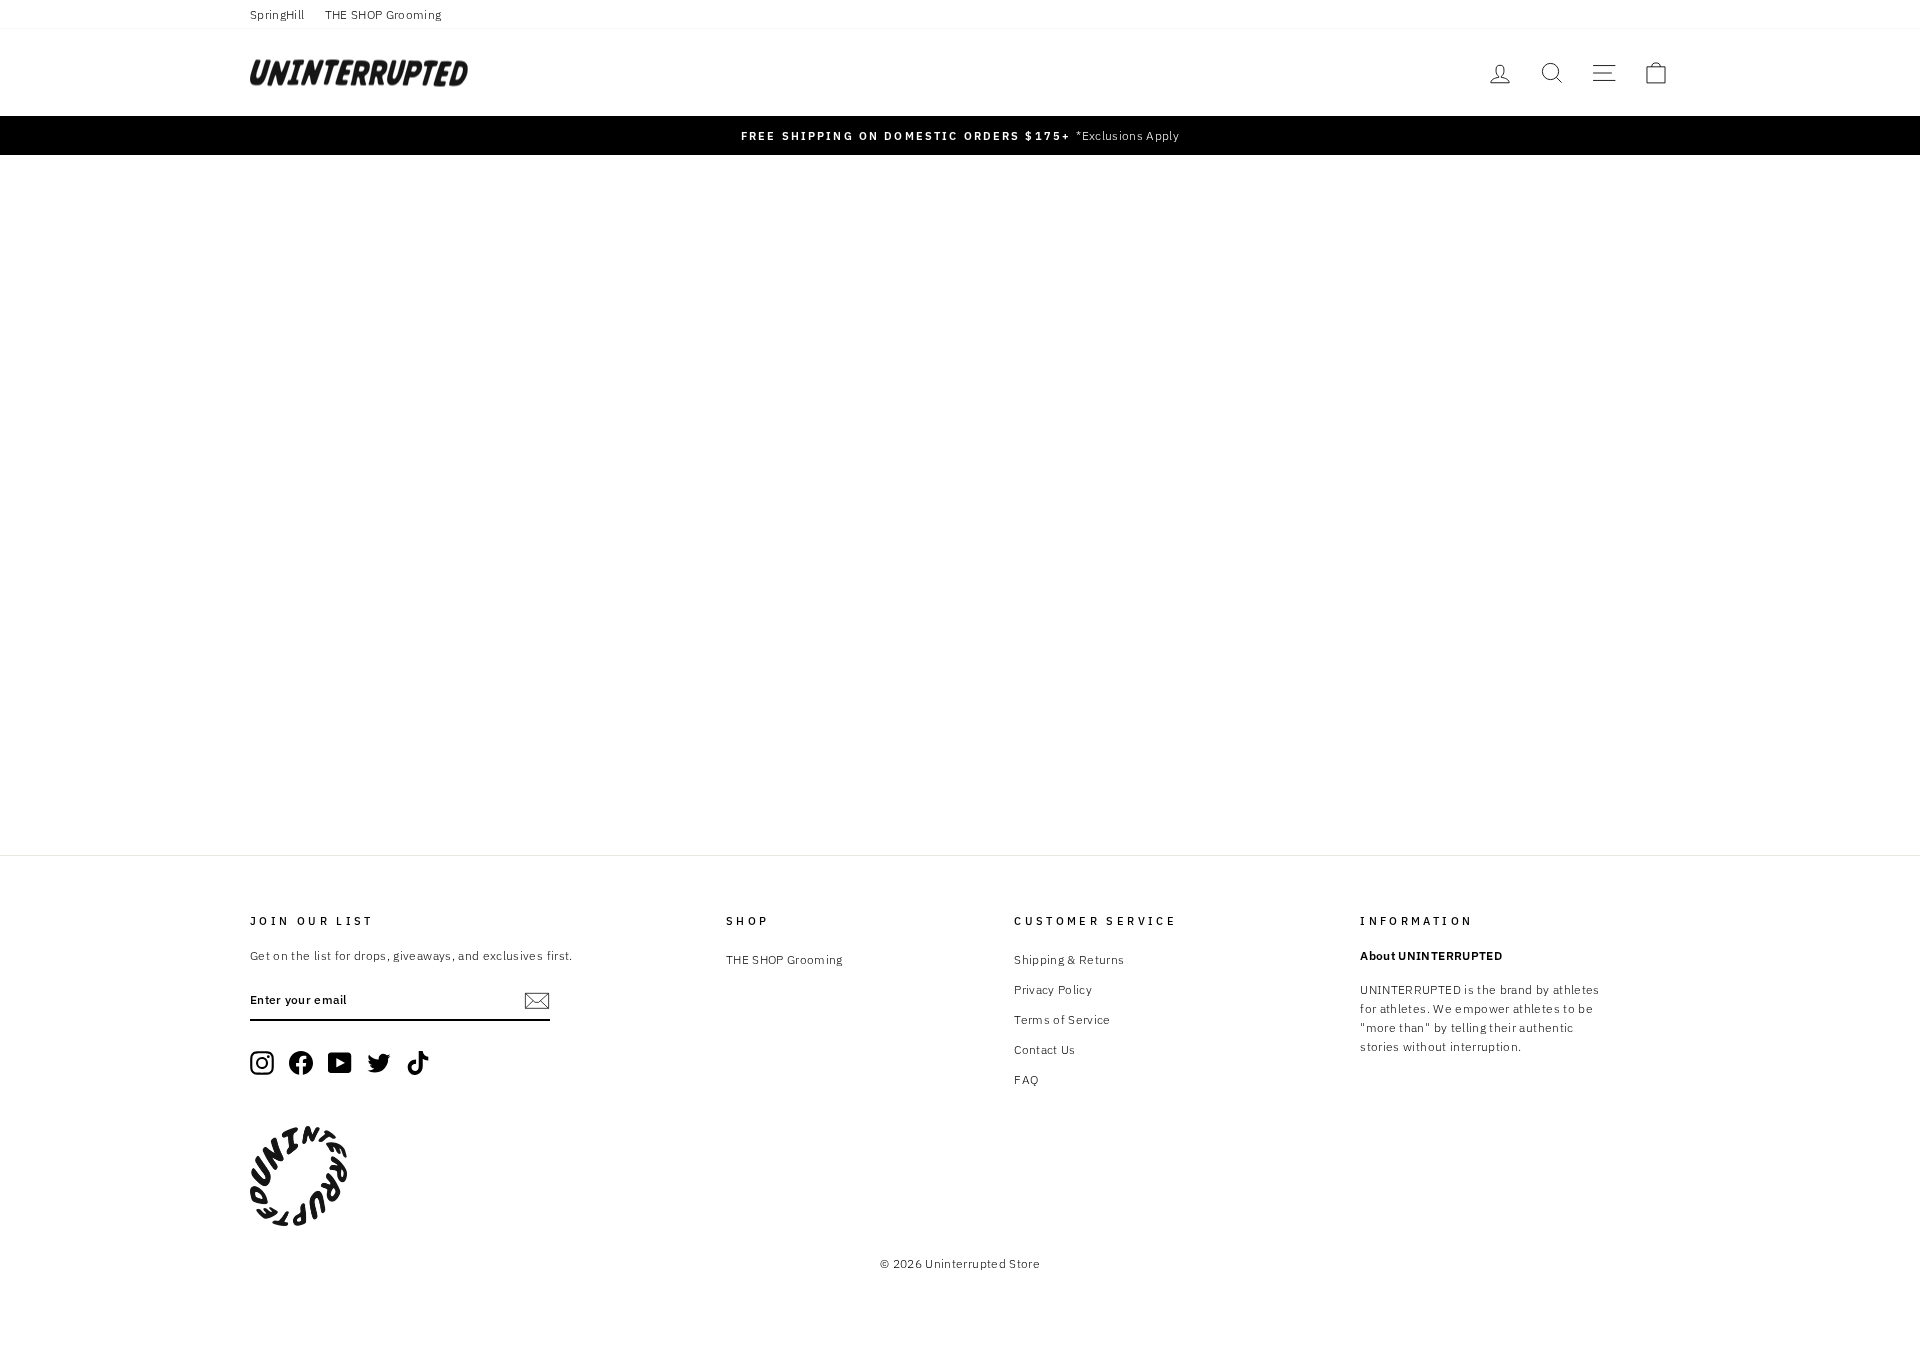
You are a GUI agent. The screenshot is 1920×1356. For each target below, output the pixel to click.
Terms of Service (1062, 1019)
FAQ (1026, 1079)
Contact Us (1045, 1049)
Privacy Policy (1053, 989)
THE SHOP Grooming (383, 14)
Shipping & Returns (1069, 959)
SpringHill (277, 14)
